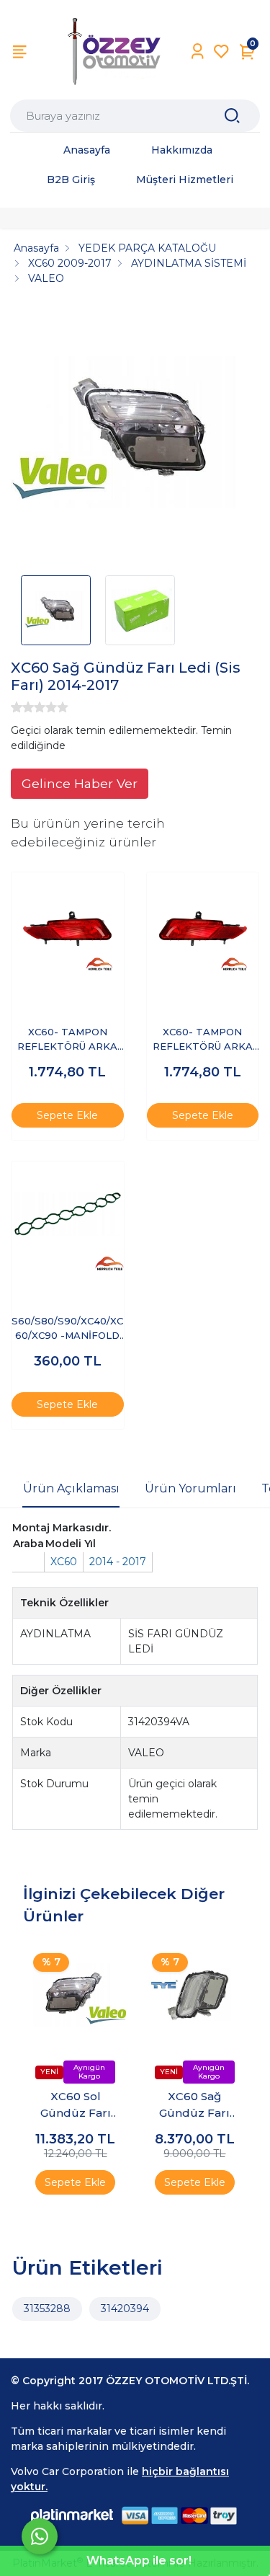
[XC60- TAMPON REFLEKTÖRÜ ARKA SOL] (203, 929)
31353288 (47, 2309)
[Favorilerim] (221, 52)
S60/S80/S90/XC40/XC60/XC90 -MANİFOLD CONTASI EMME (67, 1329)
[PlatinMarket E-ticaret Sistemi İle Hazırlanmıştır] (72, 2516)
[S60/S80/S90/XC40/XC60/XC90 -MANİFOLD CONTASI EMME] (68, 1218)
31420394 (125, 2309)
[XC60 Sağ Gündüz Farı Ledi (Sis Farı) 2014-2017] (135, 435)
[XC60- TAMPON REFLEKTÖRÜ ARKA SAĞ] (68, 929)
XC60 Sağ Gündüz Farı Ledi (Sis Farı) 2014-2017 (195, 2105)
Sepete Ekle (67, 1115)
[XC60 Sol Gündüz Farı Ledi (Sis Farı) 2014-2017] (76, 1996)
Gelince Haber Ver (80, 783)
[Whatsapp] (40, 2536)
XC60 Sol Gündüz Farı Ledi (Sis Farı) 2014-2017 (75, 2105)
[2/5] (22, 707)
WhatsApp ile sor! (139, 2560)
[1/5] (17, 707)
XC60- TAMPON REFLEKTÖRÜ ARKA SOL (203, 1040)
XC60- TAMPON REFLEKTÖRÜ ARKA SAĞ (67, 1040)
